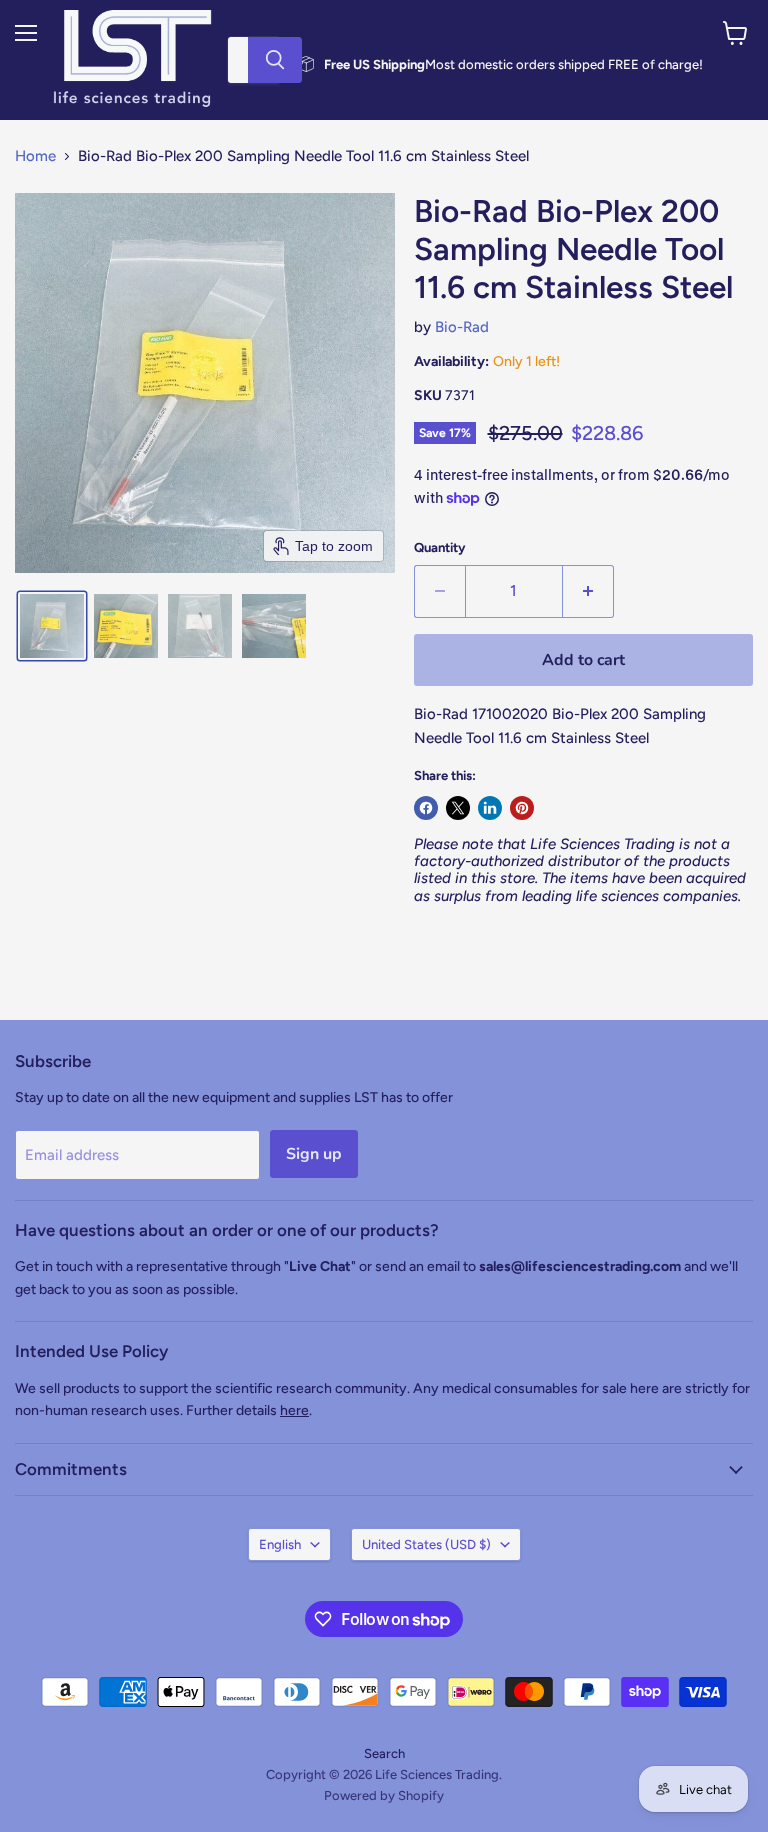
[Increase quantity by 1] (588, 591)
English (280, 1544)
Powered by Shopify (384, 1795)
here (294, 1410)
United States (426, 1544)
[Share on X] (458, 808)
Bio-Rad (462, 327)
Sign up (314, 1154)
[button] (52, 626)
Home (35, 156)
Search (384, 1753)
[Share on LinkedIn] (490, 808)
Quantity (440, 547)
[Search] (275, 60)
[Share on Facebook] (426, 808)
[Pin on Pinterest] (522, 808)
